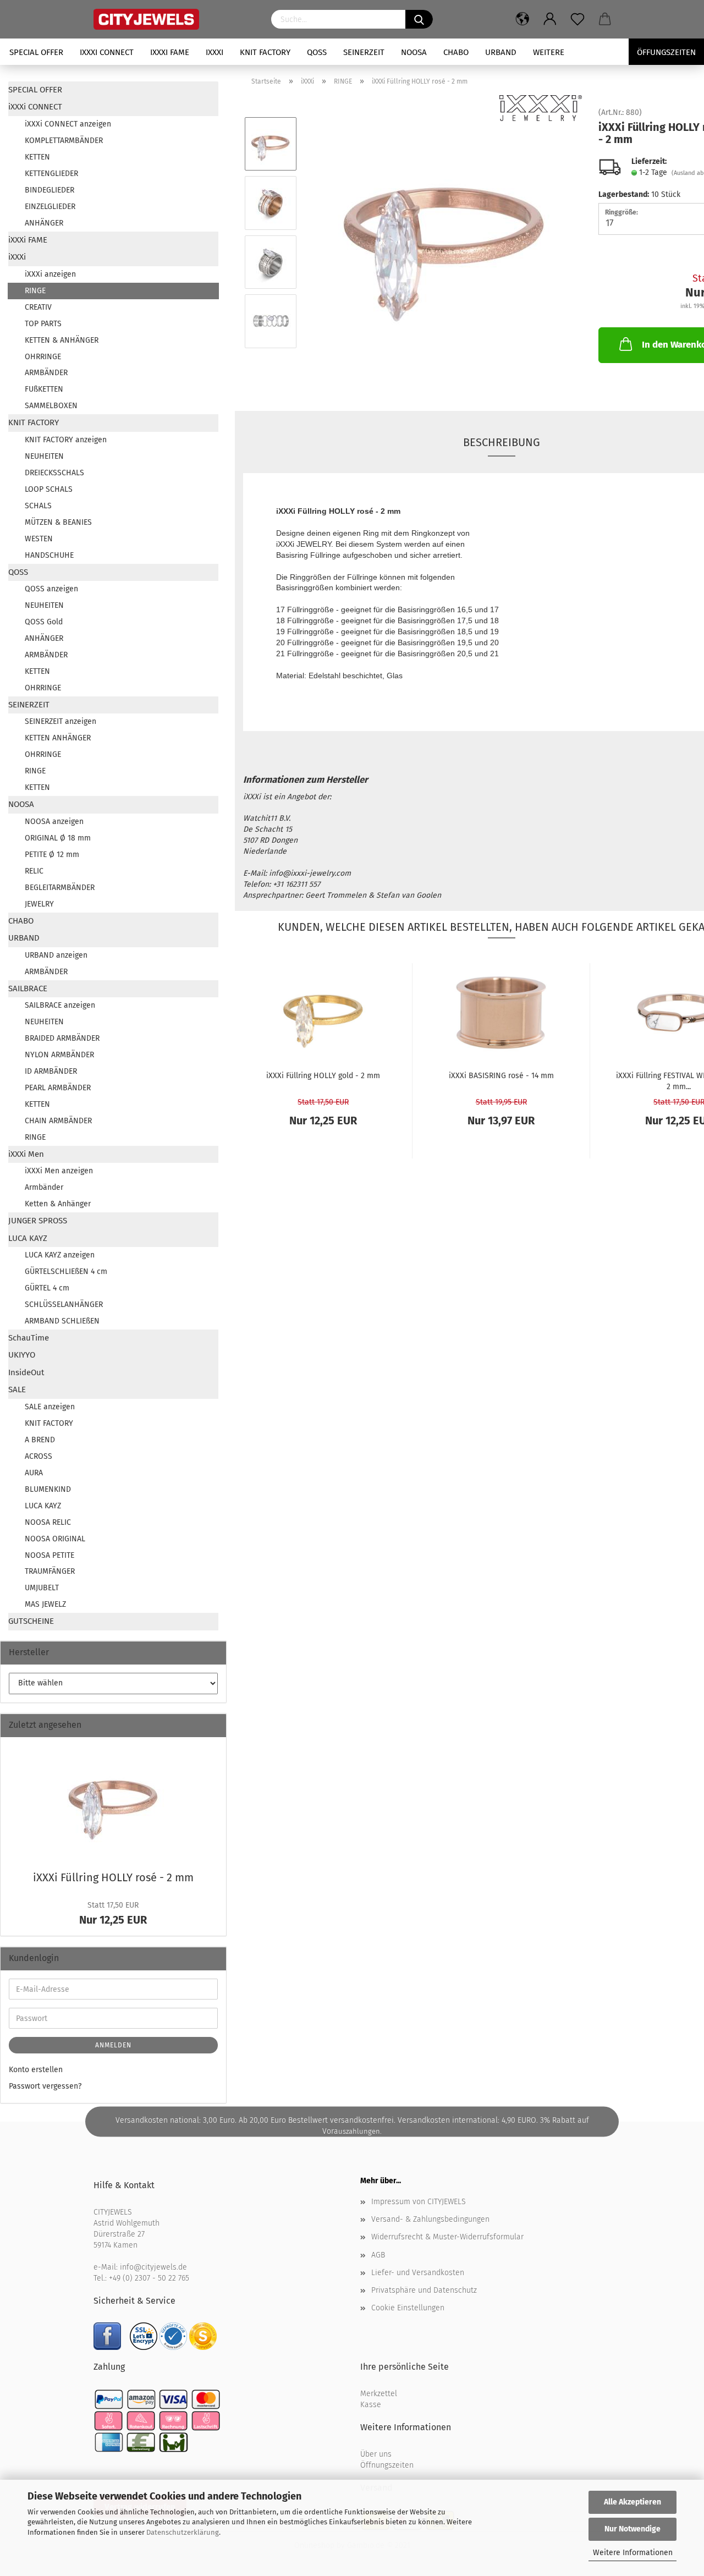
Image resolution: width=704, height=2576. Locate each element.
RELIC (34, 871)
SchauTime (29, 1338)
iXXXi (215, 52)
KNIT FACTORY (265, 52)
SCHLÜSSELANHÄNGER (64, 1305)
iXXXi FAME (170, 52)
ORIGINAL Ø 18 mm (58, 838)
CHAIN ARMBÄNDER (58, 1121)
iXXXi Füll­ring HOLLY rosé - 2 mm (113, 1877)
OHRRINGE (43, 357)
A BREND (40, 1440)
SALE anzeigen (50, 1407)
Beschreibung (502, 442)
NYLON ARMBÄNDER (59, 1055)
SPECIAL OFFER (36, 52)
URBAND (501, 52)
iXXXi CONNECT (107, 52)
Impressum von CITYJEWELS (419, 2202)
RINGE (35, 291)
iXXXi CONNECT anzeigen (68, 124)
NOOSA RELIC (48, 1522)
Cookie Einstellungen (408, 2308)
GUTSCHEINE (31, 1621)
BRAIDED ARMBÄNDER (62, 1038)
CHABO (456, 52)
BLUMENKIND (48, 1489)
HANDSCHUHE (49, 555)
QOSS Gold (44, 622)
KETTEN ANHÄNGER (58, 738)
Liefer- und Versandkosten (418, 2273)
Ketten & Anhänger (58, 1204)
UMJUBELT (42, 1588)
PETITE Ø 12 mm (52, 855)
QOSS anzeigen (51, 589)
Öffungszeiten (666, 52)
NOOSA (414, 52)
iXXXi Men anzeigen (59, 1171)
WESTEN (39, 539)
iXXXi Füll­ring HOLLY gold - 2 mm (323, 1076)
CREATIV (38, 307)
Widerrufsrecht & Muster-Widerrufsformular (447, 2237)
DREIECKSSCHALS (54, 473)
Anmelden (113, 2045)
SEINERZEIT (364, 52)
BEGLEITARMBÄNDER (60, 888)
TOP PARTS (43, 324)
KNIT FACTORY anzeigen (66, 440)
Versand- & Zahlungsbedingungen (430, 2219)
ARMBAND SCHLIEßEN (62, 1321)
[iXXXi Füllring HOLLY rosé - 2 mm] (444, 232)
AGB (378, 2255)
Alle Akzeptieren (632, 2502)
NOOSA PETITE (50, 1555)
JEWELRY (39, 904)
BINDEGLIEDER (50, 190)
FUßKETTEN (44, 389)
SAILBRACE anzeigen (60, 1005)
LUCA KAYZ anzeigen (60, 1255)
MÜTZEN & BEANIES (58, 522)
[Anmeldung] (550, 19)
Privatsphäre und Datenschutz (424, 2290)
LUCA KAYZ (28, 1238)
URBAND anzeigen (56, 955)
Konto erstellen (36, 2070)
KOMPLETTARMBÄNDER (64, 141)
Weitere (549, 52)
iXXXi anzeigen (50, 274)
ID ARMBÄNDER (51, 1071)
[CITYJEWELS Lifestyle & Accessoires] (174, 19)
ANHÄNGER (44, 223)
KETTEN (37, 157)
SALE (17, 1389)
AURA (34, 1473)
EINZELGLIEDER (50, 207)
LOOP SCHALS (49, 489)
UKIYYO (22, 1355)
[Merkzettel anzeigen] (577, 19)
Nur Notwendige (632, 2529)
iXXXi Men (26, 1154)
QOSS (317, 52)
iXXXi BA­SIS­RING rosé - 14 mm (501, 1076)
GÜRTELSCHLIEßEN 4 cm (66, 1271)
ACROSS (38, 1456)
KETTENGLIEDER (51, 174)
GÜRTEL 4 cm (47, 1288)
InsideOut (26, 1372)
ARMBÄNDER (46, 373)
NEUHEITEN (44, 456)
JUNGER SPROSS (38, 1221)
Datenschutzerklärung (183, 2532)
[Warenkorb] (605, 19)
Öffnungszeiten (387, 2465)
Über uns (376, 2454)
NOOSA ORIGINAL (55, 1539)
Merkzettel (379, 2394)
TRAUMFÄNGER (50, 1571)
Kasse (371, 2405)
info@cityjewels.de (153, 2267)
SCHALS (38, 506)
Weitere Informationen (633, 2553)
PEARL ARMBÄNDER (58, 1088)
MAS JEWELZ (45, 1604)
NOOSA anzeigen (54, 822)
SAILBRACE (28, 988)
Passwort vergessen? (45, 2086)
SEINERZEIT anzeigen (61, 721)
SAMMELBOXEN (51, 406)
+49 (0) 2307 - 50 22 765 (149, 2278)
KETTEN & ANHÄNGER (62, 340)
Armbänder (44, 1187)
